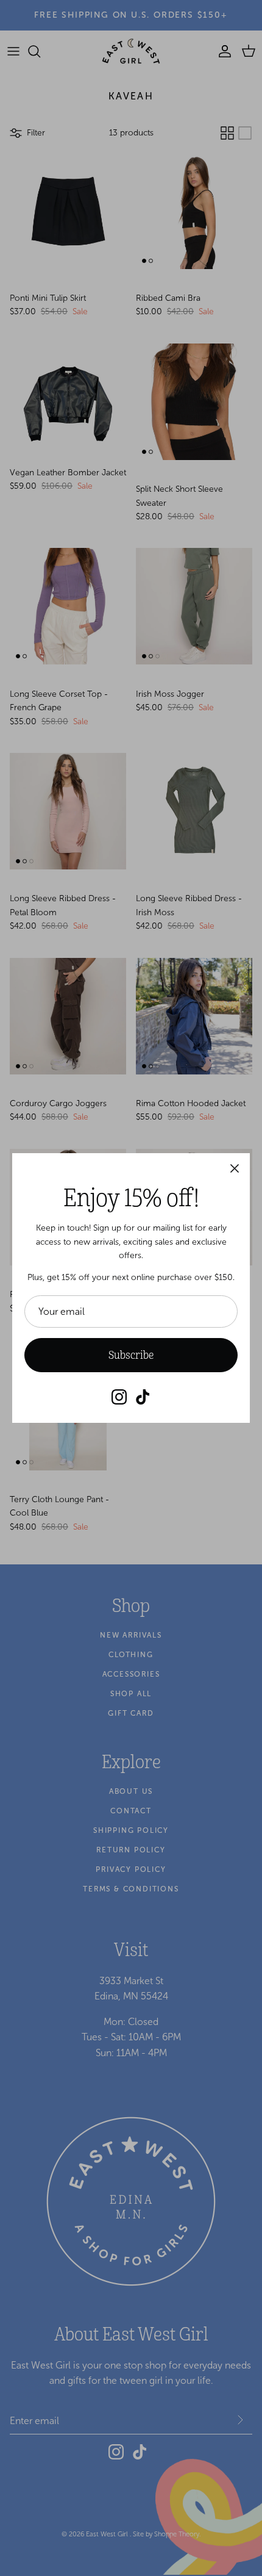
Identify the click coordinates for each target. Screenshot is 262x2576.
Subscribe (131, 1355)
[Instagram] (119, 1397)
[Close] (235, 1168)
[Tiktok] (143, 1397)
